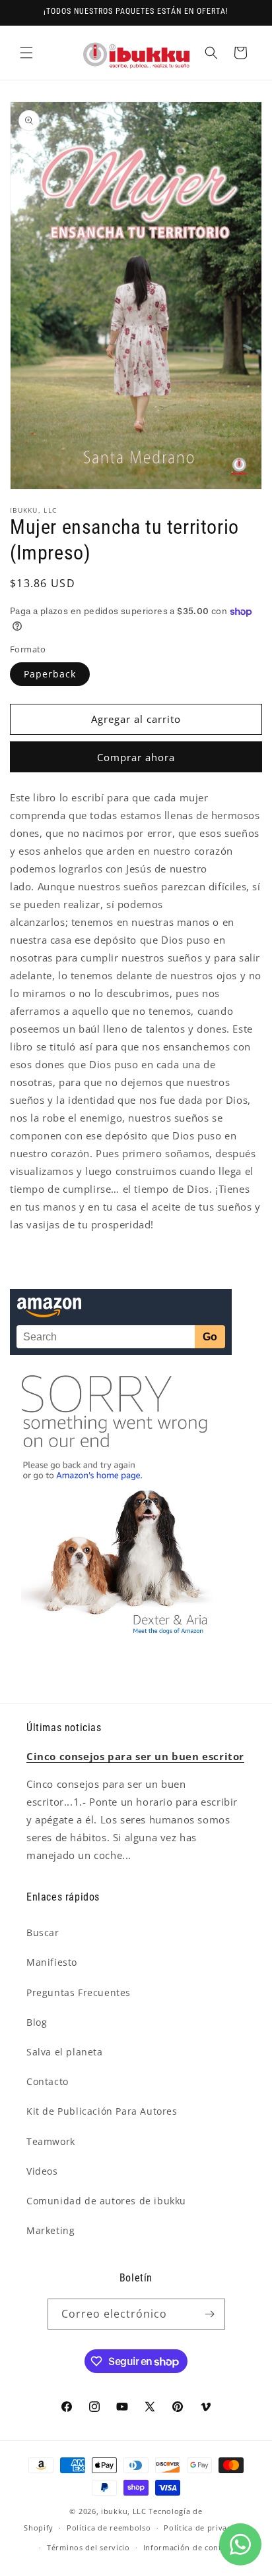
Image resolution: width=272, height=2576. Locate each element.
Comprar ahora (136, 757)
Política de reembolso (109, 2528)
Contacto (48, 2081)
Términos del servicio (88, 2547)
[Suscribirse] (210, 2314)
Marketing (51, 2230)
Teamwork (51, 2141)
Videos (42, 2171)
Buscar (43, 1932)
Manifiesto (52, 1962)
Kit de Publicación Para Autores (102, 2111)
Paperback (50, 674)
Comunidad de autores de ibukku (106, 2201)
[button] (26, 53)
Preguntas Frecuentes (79, 1992)
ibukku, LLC (124, 2511)
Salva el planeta (65, 2052)
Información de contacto (191, 2547)
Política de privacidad (206, 2528)
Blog (37, 2022)
